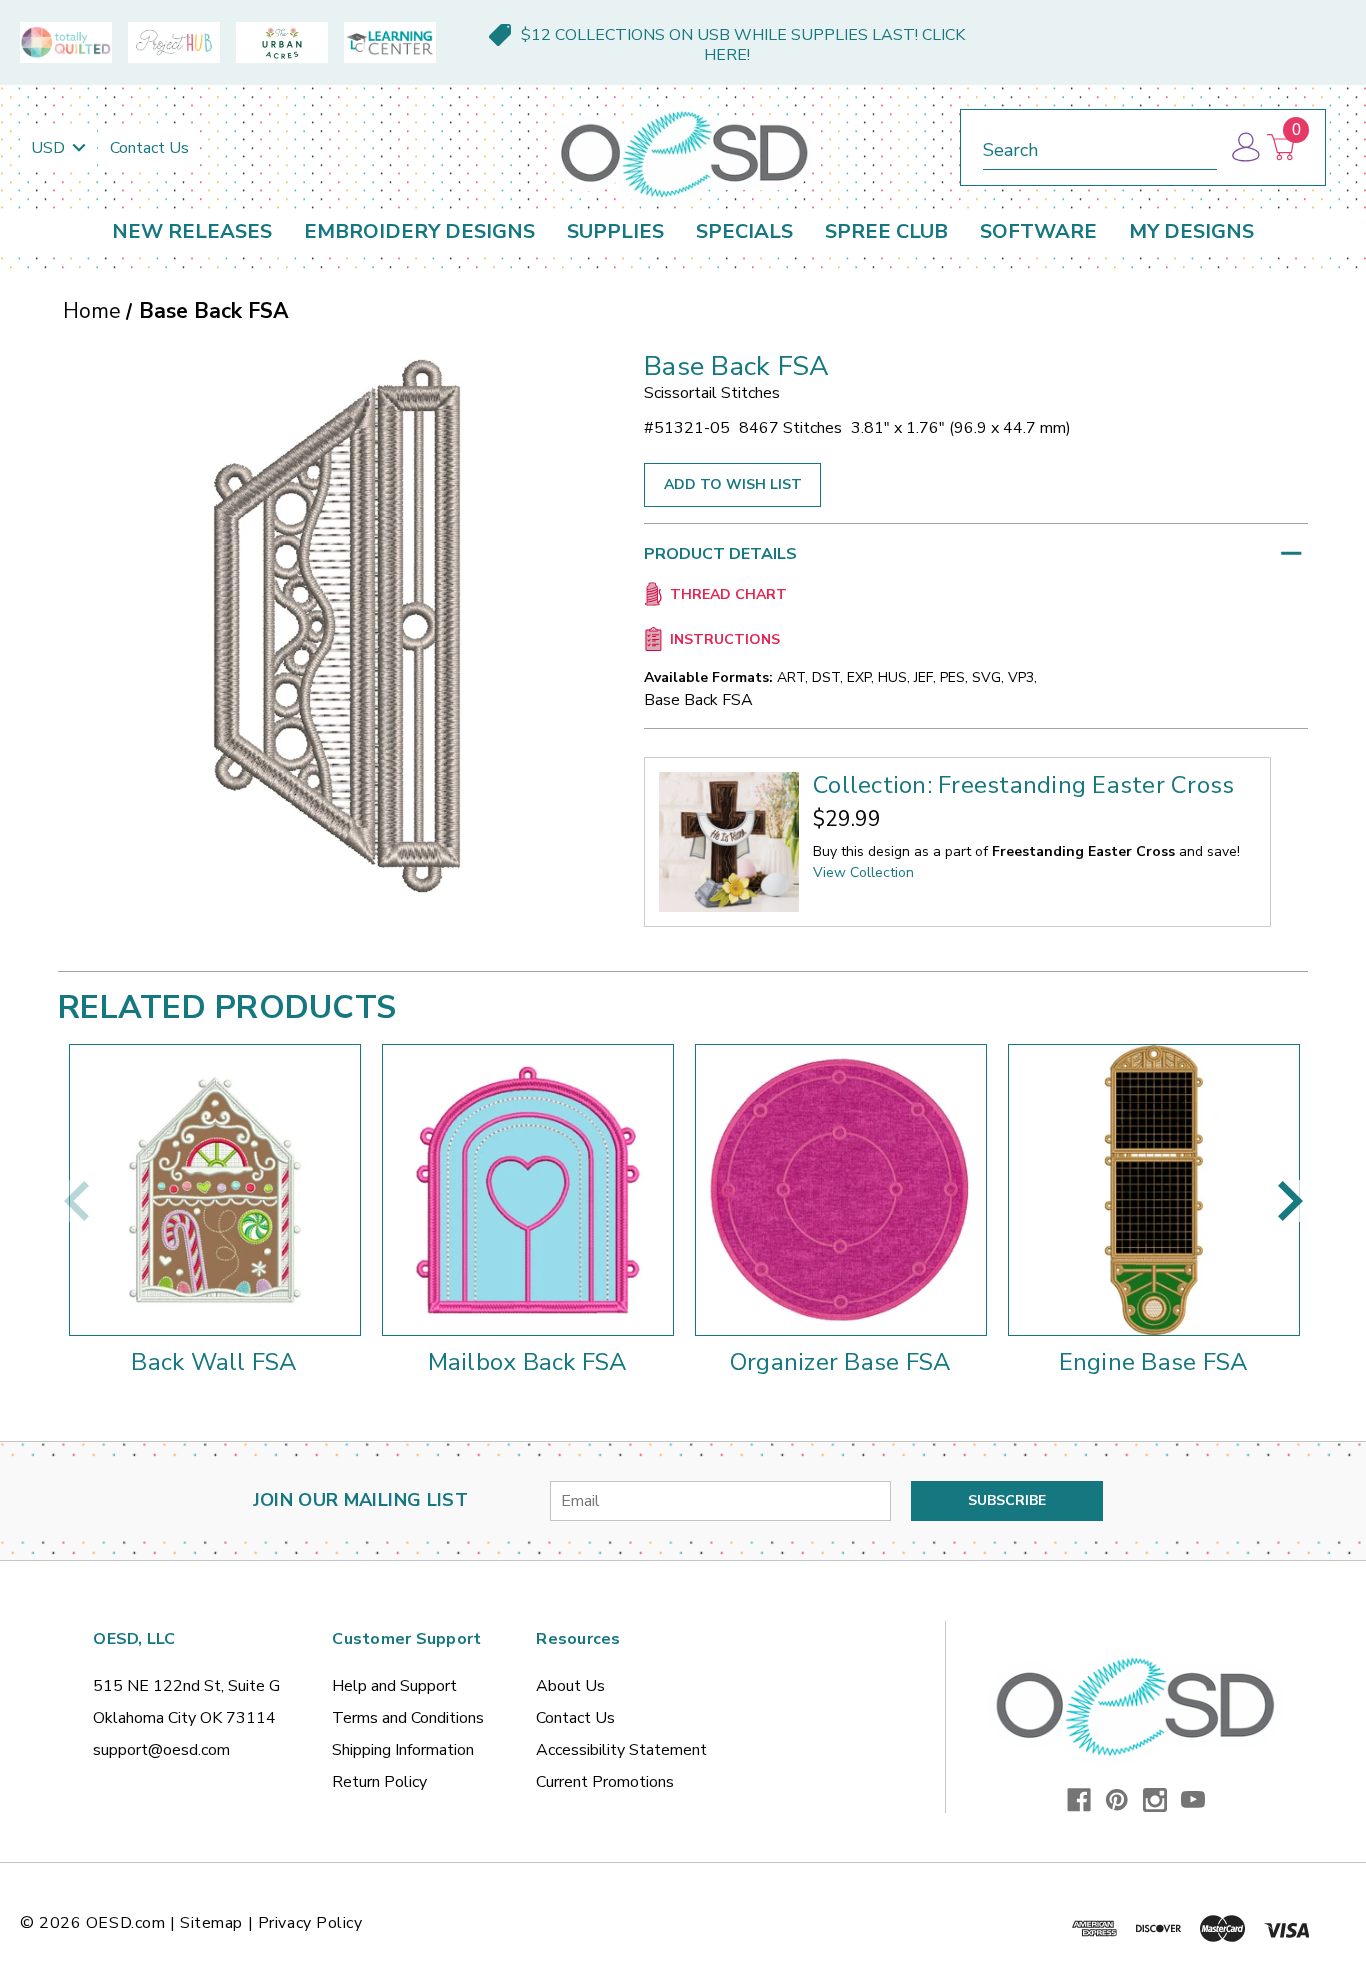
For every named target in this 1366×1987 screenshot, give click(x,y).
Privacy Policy (310, 1923)
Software (1038, 231)
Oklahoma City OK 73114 (184, 1718)
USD (50, 148)
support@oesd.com (161, 1750)
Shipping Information (403, 1750)
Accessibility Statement (621, 1750)
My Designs (1191, 231)
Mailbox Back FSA (528, 1362)
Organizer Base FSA (841, 1362)
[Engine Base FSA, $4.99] (1154, 1190)
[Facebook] (1079, 1800)
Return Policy (379, 1782)
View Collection (863, 872)
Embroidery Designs (419, 231)
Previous (76, 1201)
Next (1290, 1201)
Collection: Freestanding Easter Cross (1023, 785)
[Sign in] (1244, 147)
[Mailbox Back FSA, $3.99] (528, 1190)
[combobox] (1100, 146)
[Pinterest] (1117, 1800)
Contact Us (149, 148)
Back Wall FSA (214, 1362)
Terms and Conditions (408, 1718)
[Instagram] (1155, 1800)
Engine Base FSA (1154, 1362)
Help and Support (394, 1686)
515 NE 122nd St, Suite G (186, 1686)
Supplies (615, 231)
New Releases (192, 231)
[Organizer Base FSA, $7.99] (841, 1190)
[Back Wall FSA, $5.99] (215, 1190)
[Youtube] (1193, 1800)
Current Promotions (605, 1782)
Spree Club (886, 231)
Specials (744, 231)
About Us (570, 1686)
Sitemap (211, 1923)
